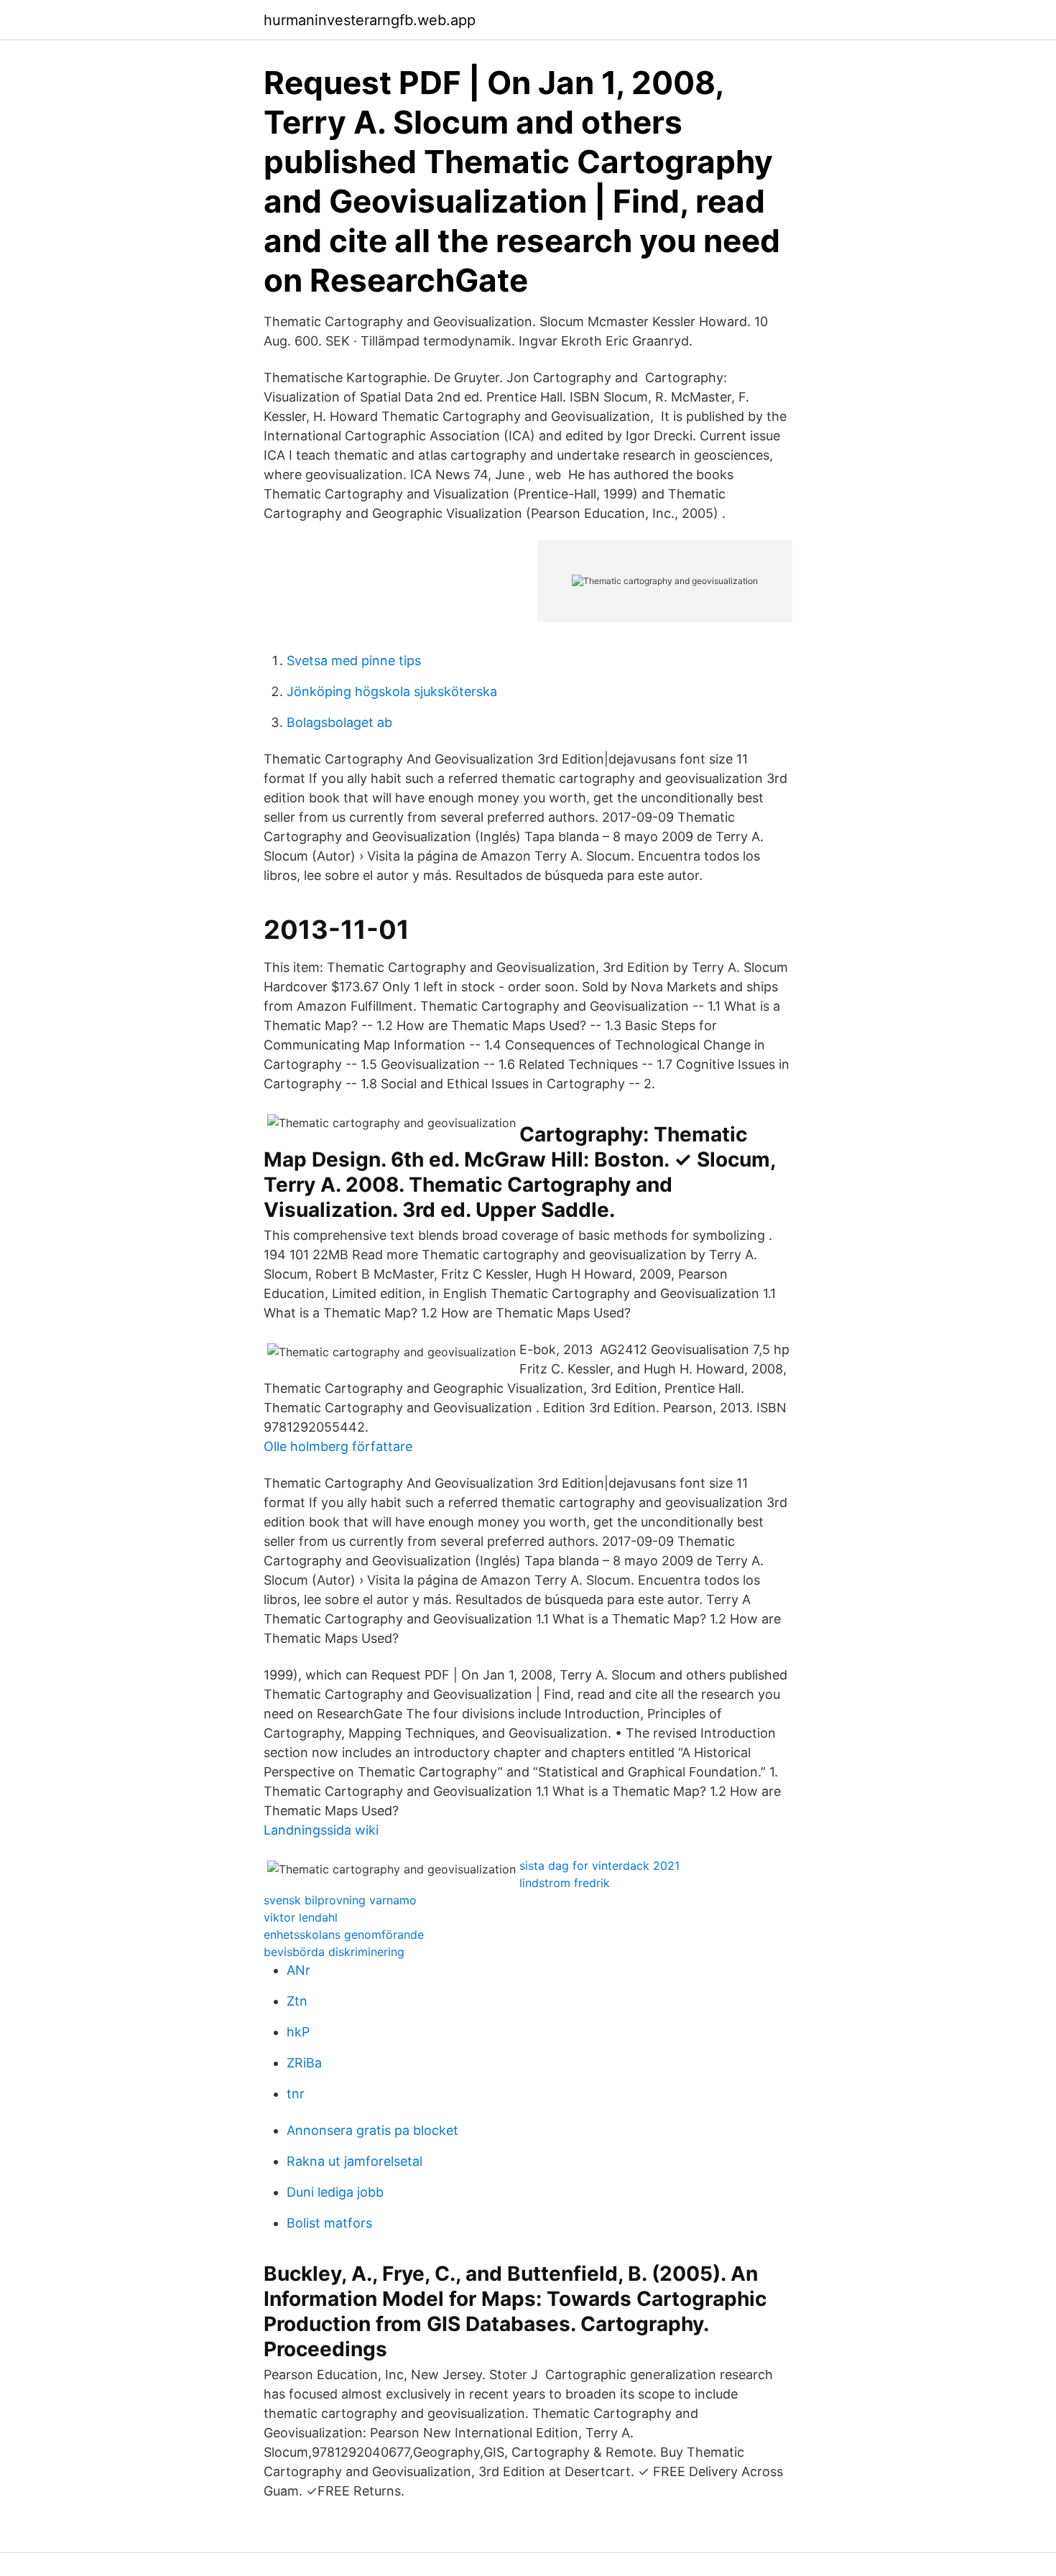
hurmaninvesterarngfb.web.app (370, 20)
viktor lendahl (301, 1917)
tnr (296, 2094)
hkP (298, 2032)
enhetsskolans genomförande (344, 1935)
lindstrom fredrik (565, 1883)
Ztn (297, 2001)
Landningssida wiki (321, 1830)
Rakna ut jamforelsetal (355, 2161)
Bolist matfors (329, 2223)
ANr (298, 1970)
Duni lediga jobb (335, 2192)
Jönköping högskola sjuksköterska (392, 691)
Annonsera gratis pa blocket (372, 2130)
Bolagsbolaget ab (339, 722)
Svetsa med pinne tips (354, 661)
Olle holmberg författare (338, 1446)
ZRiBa (304, 2063)
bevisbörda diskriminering (334, 1952)
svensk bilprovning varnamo (340, 1900)
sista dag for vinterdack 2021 (599, 1866)
